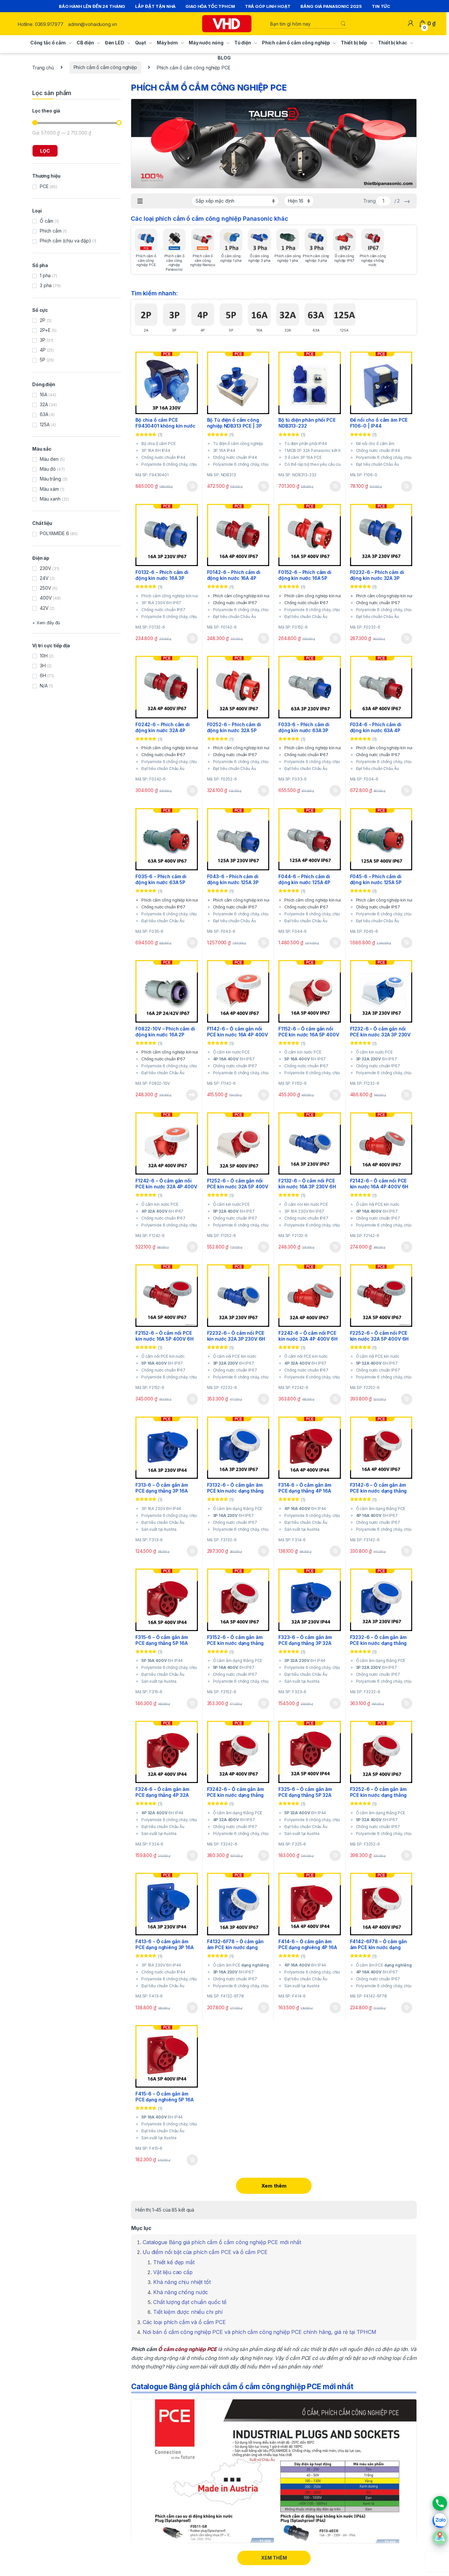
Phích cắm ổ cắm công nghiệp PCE (146, 260)
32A (288, 330)
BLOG (224, 58)
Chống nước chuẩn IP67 (235, 603)
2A (146, 330)
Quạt (141, 43)
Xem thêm (274, 2186)
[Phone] (440, 2503)
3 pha (46, 285)
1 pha (45, 275)
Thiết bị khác (393, 43)
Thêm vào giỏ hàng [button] (191, 486)
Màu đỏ (48, 469)
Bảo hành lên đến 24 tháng (92, 6)
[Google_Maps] (440, 2538)
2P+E (45, 330)
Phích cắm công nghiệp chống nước (373, 260)
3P (174, 330)
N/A (44, 686)
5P (231, 330)
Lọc (45, 151)
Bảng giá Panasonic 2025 (331, 6)
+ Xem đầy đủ (46, 623)
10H (44, 656)
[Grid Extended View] (140, 201)
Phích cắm (51, 231)
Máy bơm (167, 43)
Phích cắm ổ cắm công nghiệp (296, 43)
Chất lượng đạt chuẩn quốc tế (190, 2302)
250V (45, 588)
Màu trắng (50, 479)
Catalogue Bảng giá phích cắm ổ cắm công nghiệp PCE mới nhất (222, 2242)
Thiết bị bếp (354, 43)
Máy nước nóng (206, 43)
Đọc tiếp (192, 1095)
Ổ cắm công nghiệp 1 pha (231, 258)
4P (203, 330)
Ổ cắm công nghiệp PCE (187, 2349)
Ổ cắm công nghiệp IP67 (344, 258)
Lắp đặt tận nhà (155, 6)
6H (43, 675)
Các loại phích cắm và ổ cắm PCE (184, 2322)
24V (44, 578)
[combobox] (305, 24)
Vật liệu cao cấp (173, 2272)
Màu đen (49, 459)
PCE (44, 186)
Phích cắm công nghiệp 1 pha (288, 258)
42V (44, 608)
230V (45, 568)
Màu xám (49, 489)
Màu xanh (50, 499)
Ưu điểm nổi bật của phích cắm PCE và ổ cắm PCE (205, 2252)
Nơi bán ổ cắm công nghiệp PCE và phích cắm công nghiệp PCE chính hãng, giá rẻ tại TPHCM (260, 2332)
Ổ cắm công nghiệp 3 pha (259, 258)
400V (46, 598)
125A (344, 330)
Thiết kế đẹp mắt (174, 2262)
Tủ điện (243, 43)
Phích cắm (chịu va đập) (65, 241)
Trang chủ (43, 67)
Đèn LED (115, 43)
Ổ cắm (47, 221)
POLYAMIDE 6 (54, 533)
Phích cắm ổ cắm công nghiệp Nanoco (202, 260)
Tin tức (381, 6)
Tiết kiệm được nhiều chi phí (188, 2312)
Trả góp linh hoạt (268, 6)
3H (43, 666)
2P (43, 320)
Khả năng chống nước (181, 2292)
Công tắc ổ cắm (48, 43)
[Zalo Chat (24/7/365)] (440, 2520)
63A (316, 330)
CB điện (85, 43)
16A (259, 330)
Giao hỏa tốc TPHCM (210, 6)
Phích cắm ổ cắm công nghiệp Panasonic (174, 263)
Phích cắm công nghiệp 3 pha (316, 258)
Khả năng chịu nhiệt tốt (182, 2282)
